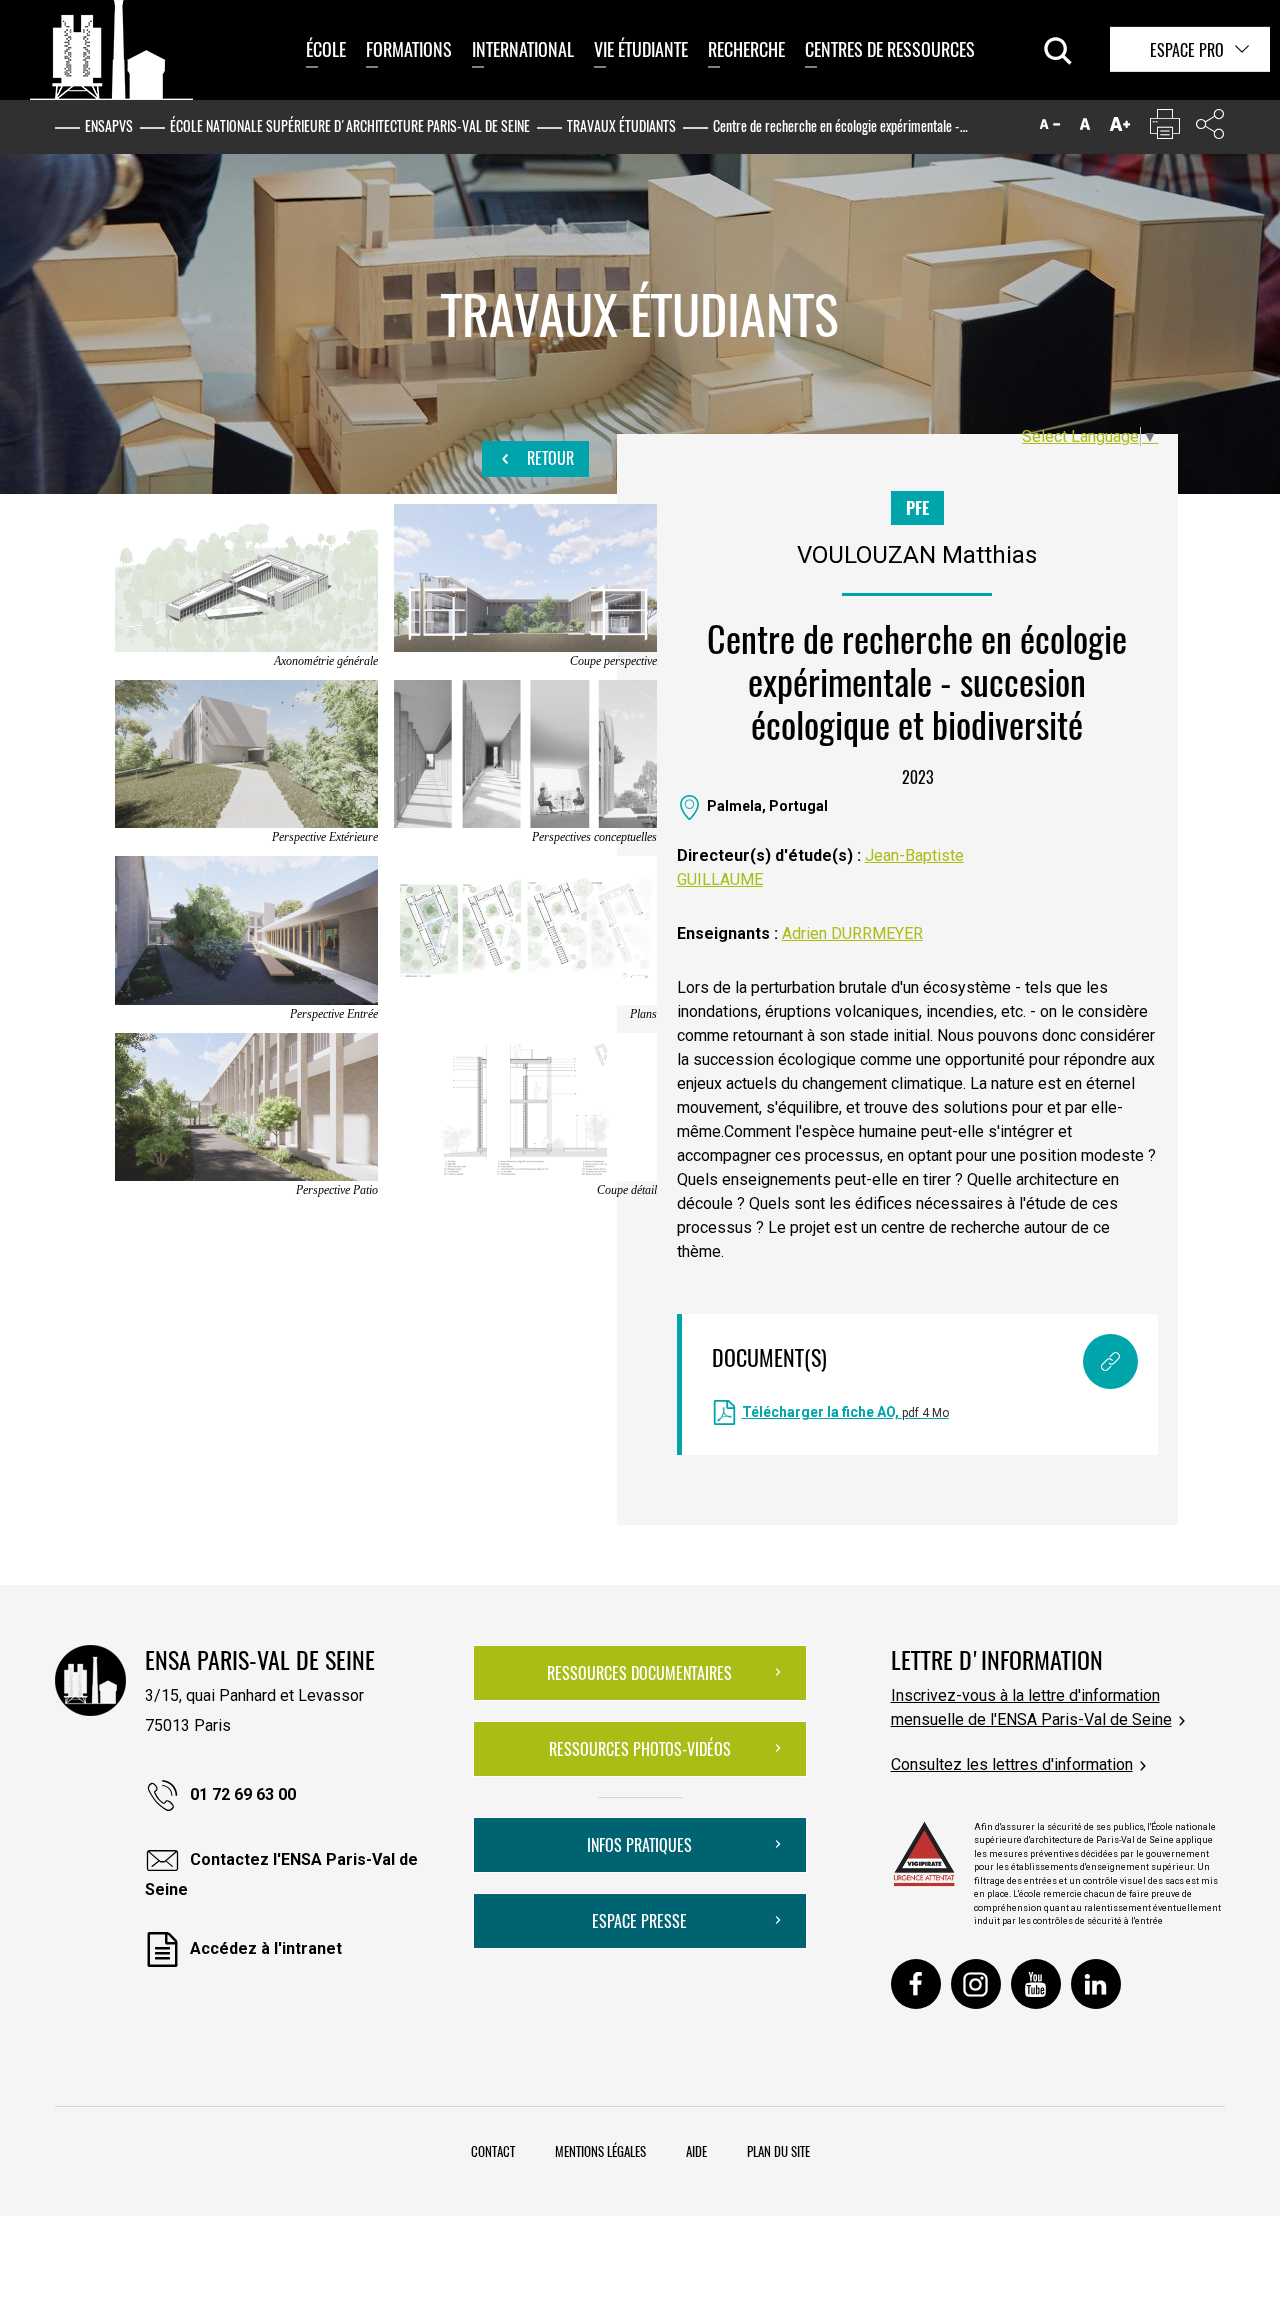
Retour (548, 458)
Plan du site (778, 2151)
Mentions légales (600, 2151)
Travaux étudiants (621, 125)
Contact (493, 2151)
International (523, 49)
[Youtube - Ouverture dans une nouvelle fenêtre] (1036, 1984)
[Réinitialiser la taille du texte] (1085, 128)
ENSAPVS (109, 125)
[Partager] (1210, 128)
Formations (409, 49)
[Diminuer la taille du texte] (1050, 128)
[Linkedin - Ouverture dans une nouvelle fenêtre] (1096, 1984)
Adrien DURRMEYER (852, 933)
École (326, 49)
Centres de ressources (890, 49)
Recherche (746, 49)
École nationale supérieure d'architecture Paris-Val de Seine (350, 125)
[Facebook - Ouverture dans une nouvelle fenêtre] (916, 1984)
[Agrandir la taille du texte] (1120, 128)
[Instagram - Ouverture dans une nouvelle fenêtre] (976, 1984)
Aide (696, 2151)
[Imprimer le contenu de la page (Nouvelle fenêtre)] (1165, 128)
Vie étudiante (641, 49)
